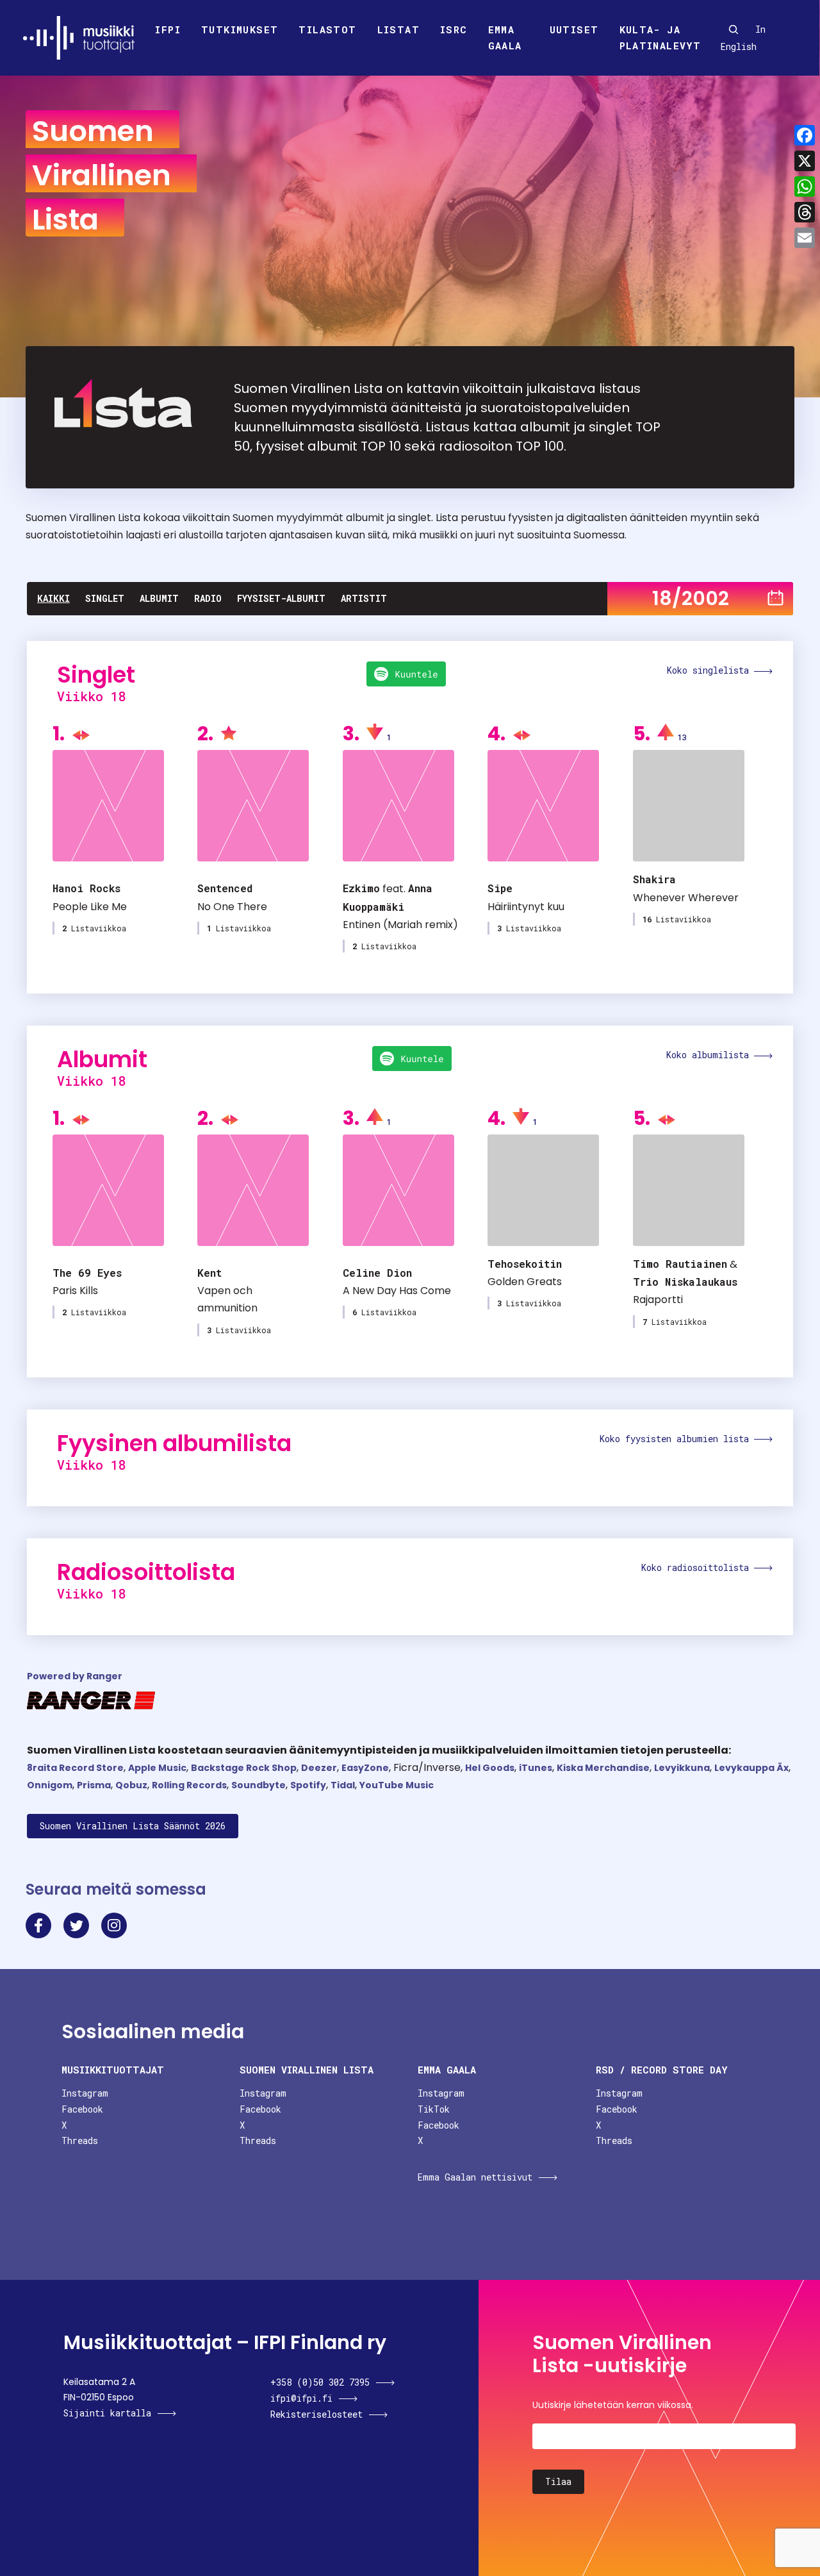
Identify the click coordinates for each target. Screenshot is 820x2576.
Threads (80, 2140)
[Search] (734, 29)
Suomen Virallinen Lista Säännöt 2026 (133, 1826)
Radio (208, 598)
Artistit (364, 598)
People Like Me (90, 907)
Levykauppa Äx (751, 1768)
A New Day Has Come (397, 1291)
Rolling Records (189, 1785)
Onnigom (50, 1785)
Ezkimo (361, 888)
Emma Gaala (505, 38)
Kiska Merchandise (603, 1768)
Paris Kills (75, 1291)
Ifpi (168, 29)
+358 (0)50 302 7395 (320, 2382)
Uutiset (574, 29)
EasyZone (365, 1768)
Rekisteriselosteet (316, 2414)
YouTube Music (397, 1785)
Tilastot (327, 29)
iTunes (536, 1768)
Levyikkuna (682, 1768)
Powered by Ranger (75, 1676)
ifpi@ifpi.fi (301, 2398)
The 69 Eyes (87, 1273)
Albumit (159, 598)
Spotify (308, 1785)
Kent (209, 1273)
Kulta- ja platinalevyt (660, 38)
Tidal (343, 1785)
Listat (398, 29)
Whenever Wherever (686, 898)
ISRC (454, 29)
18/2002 (691, 598)
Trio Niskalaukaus (685, 1282)
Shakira (654, 879)
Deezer (319, 1768)
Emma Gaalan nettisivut (475, 2177)
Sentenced (225, 888)
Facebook (82, 2109)
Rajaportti (658, 1300)
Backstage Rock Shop (244, 1768)
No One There (232, 907)
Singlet (105, 598)
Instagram (85, 2093)
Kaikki (53, 598)
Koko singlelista (710, 670)
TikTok (434, 2109)
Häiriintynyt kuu (526, 907)
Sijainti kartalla (107, 2413)
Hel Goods (490, 1768)
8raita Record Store (75, 1768)
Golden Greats (525, 1282)
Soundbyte (258, 1785)
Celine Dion (377, 1273)
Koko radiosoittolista (698, 1567)
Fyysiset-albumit (281, 598)
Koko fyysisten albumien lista (677, 1439)
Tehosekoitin (525, 1264)
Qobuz (131, 1785)
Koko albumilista (710, 1055)
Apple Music (157, 1768)
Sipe (500, 888)
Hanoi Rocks (86, 888)
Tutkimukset (240, 29)
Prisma (94, 1785)
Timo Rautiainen (680, 1264)
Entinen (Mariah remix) (400, 925)
